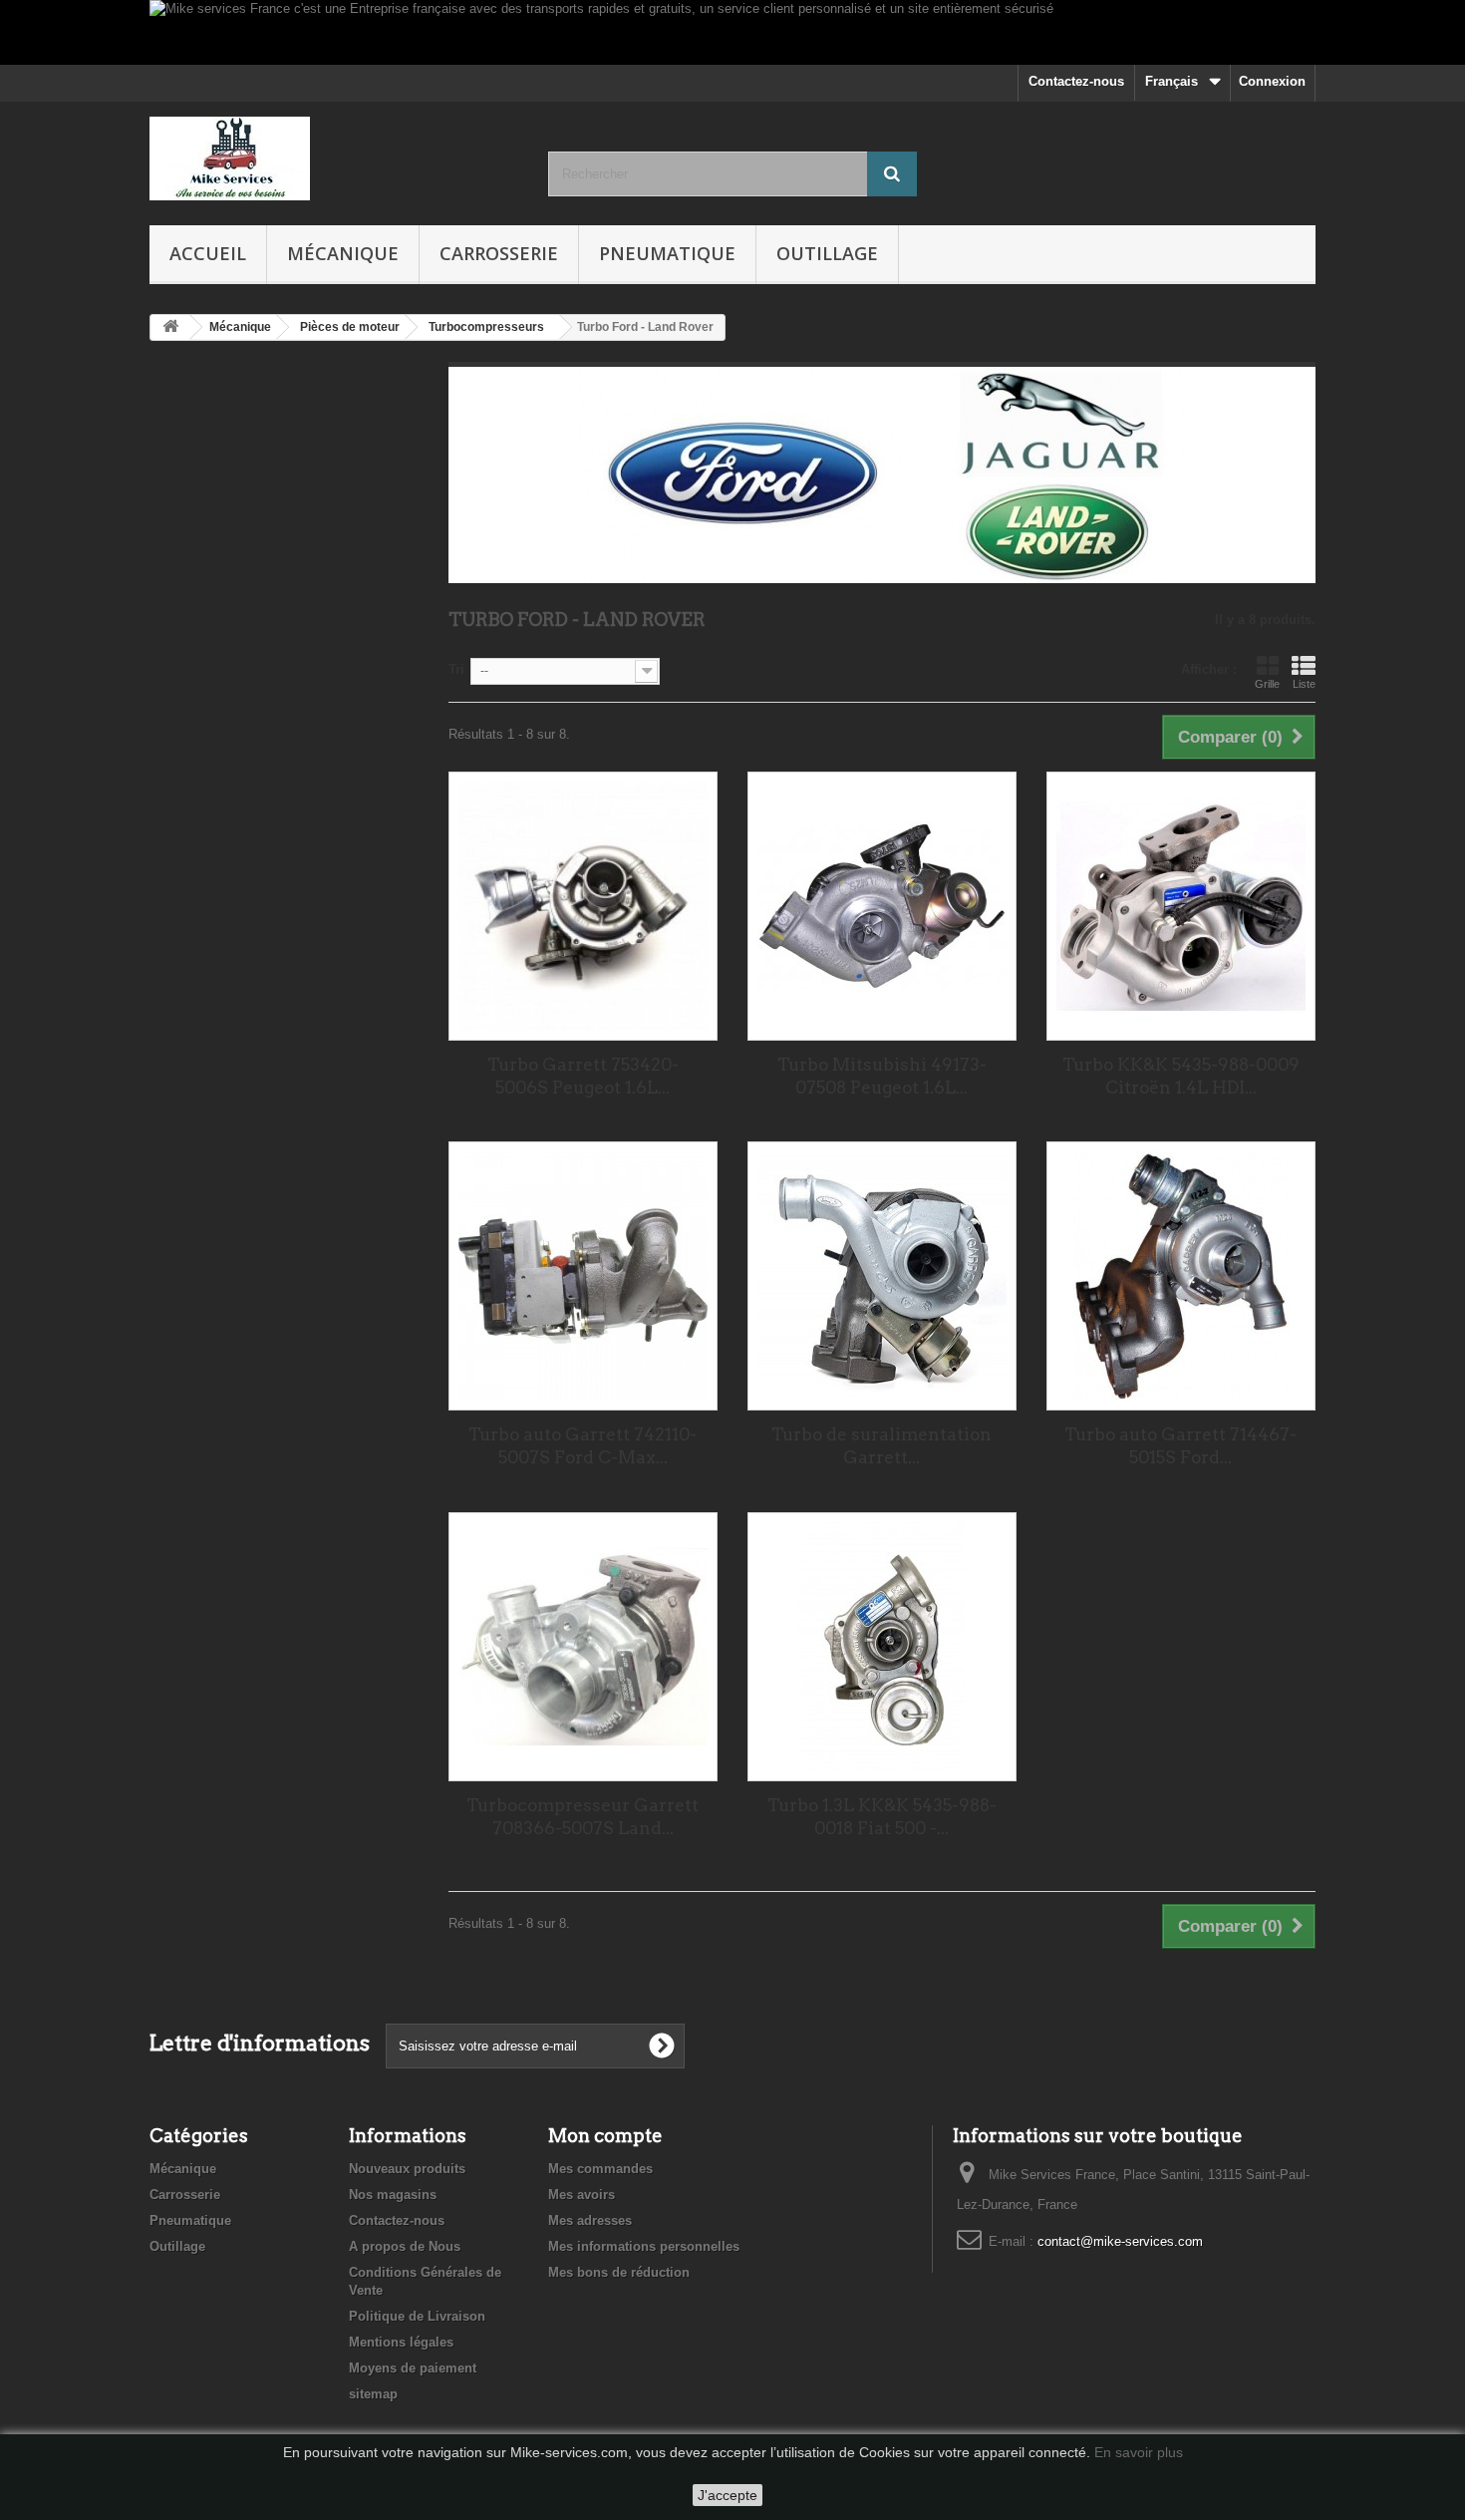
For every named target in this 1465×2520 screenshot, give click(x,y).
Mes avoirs (582, 2195)
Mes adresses (590, 2220)
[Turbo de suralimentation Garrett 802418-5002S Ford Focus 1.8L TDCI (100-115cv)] (882, 1276)
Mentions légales (401, 2342)
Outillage (827, 253)
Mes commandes (600, 2169)
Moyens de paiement (413, 2368)
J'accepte (728, 2495)
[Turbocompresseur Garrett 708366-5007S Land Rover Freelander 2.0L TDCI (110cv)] (583, 1647)
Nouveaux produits (407, 2169)
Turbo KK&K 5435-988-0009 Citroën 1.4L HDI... (1181, 1076)
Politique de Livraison (417, 2316)
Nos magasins (393, 2195)
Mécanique (343, 253)
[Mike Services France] (334, 158)
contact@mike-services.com (1120, 2241)
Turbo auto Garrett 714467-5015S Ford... (1180, 1446)
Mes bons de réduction (619, 2272)
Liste (1304, 684)
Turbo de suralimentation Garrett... (881, 1446)
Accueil (208, 253)
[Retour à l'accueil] (170, 327)
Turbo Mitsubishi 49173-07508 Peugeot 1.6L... (882, 1076)
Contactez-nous (1076, 81)
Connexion (1272, 81)
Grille (1267, 684)
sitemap (373, 2394)
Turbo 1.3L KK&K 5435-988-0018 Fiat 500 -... (882, 1817)
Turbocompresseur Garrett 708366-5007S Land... (583, 1817)
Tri (456, 669)
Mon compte (605, 2136)
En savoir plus (1139, 2452)
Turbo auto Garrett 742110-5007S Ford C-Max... (583, 1446)
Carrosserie (499, 253)
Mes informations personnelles (644, 2246)
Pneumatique (667, 253)
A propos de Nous (405, 2246)
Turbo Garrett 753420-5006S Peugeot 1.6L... (583, 1076)
